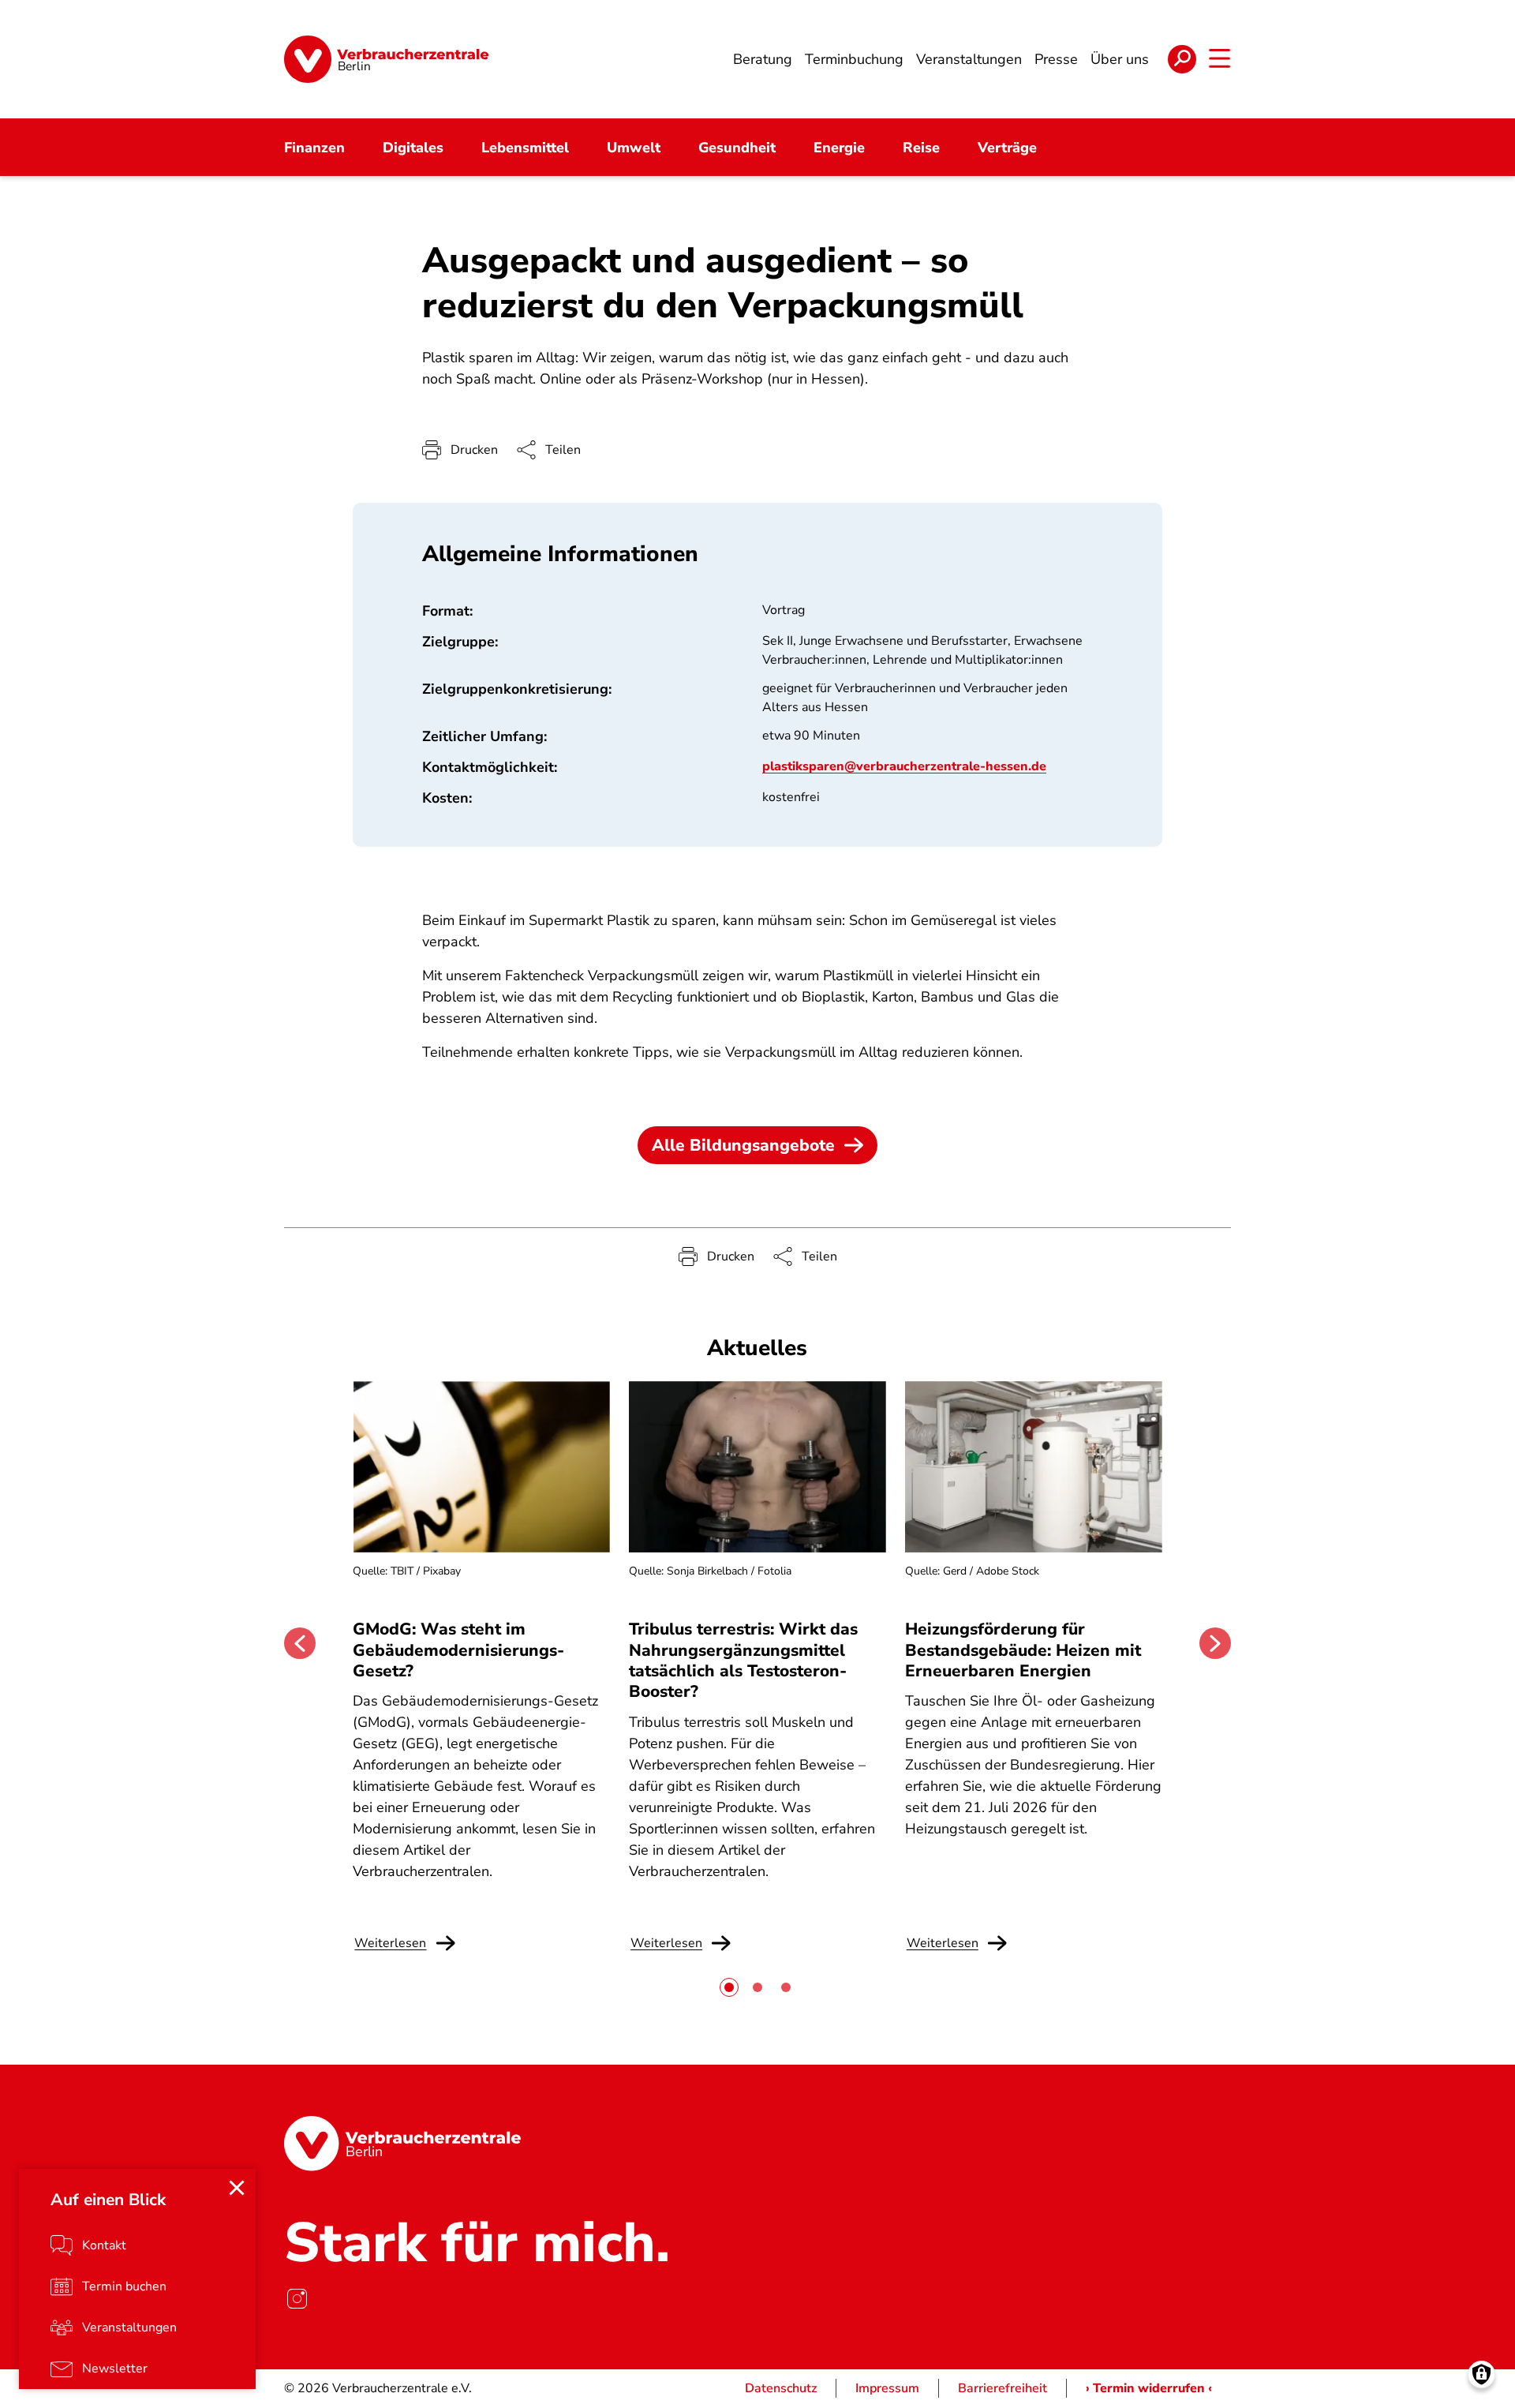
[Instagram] (297, 2298)
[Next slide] (1215, 1643)
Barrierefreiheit (1003, 2388)
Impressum (887, 2388)
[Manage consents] (1481, 2374)
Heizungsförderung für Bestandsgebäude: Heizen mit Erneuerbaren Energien (1023, 1650)
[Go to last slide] (300, 1643)
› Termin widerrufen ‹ (1149, 2388)
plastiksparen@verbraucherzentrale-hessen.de (904, 766)
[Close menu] (237, 2188)
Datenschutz (781, 2388)
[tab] (729, 1987)
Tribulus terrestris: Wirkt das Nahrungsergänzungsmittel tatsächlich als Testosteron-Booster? (743, 1660)
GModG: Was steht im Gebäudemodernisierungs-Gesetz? (458, 1650)
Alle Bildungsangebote (743, 1145)
